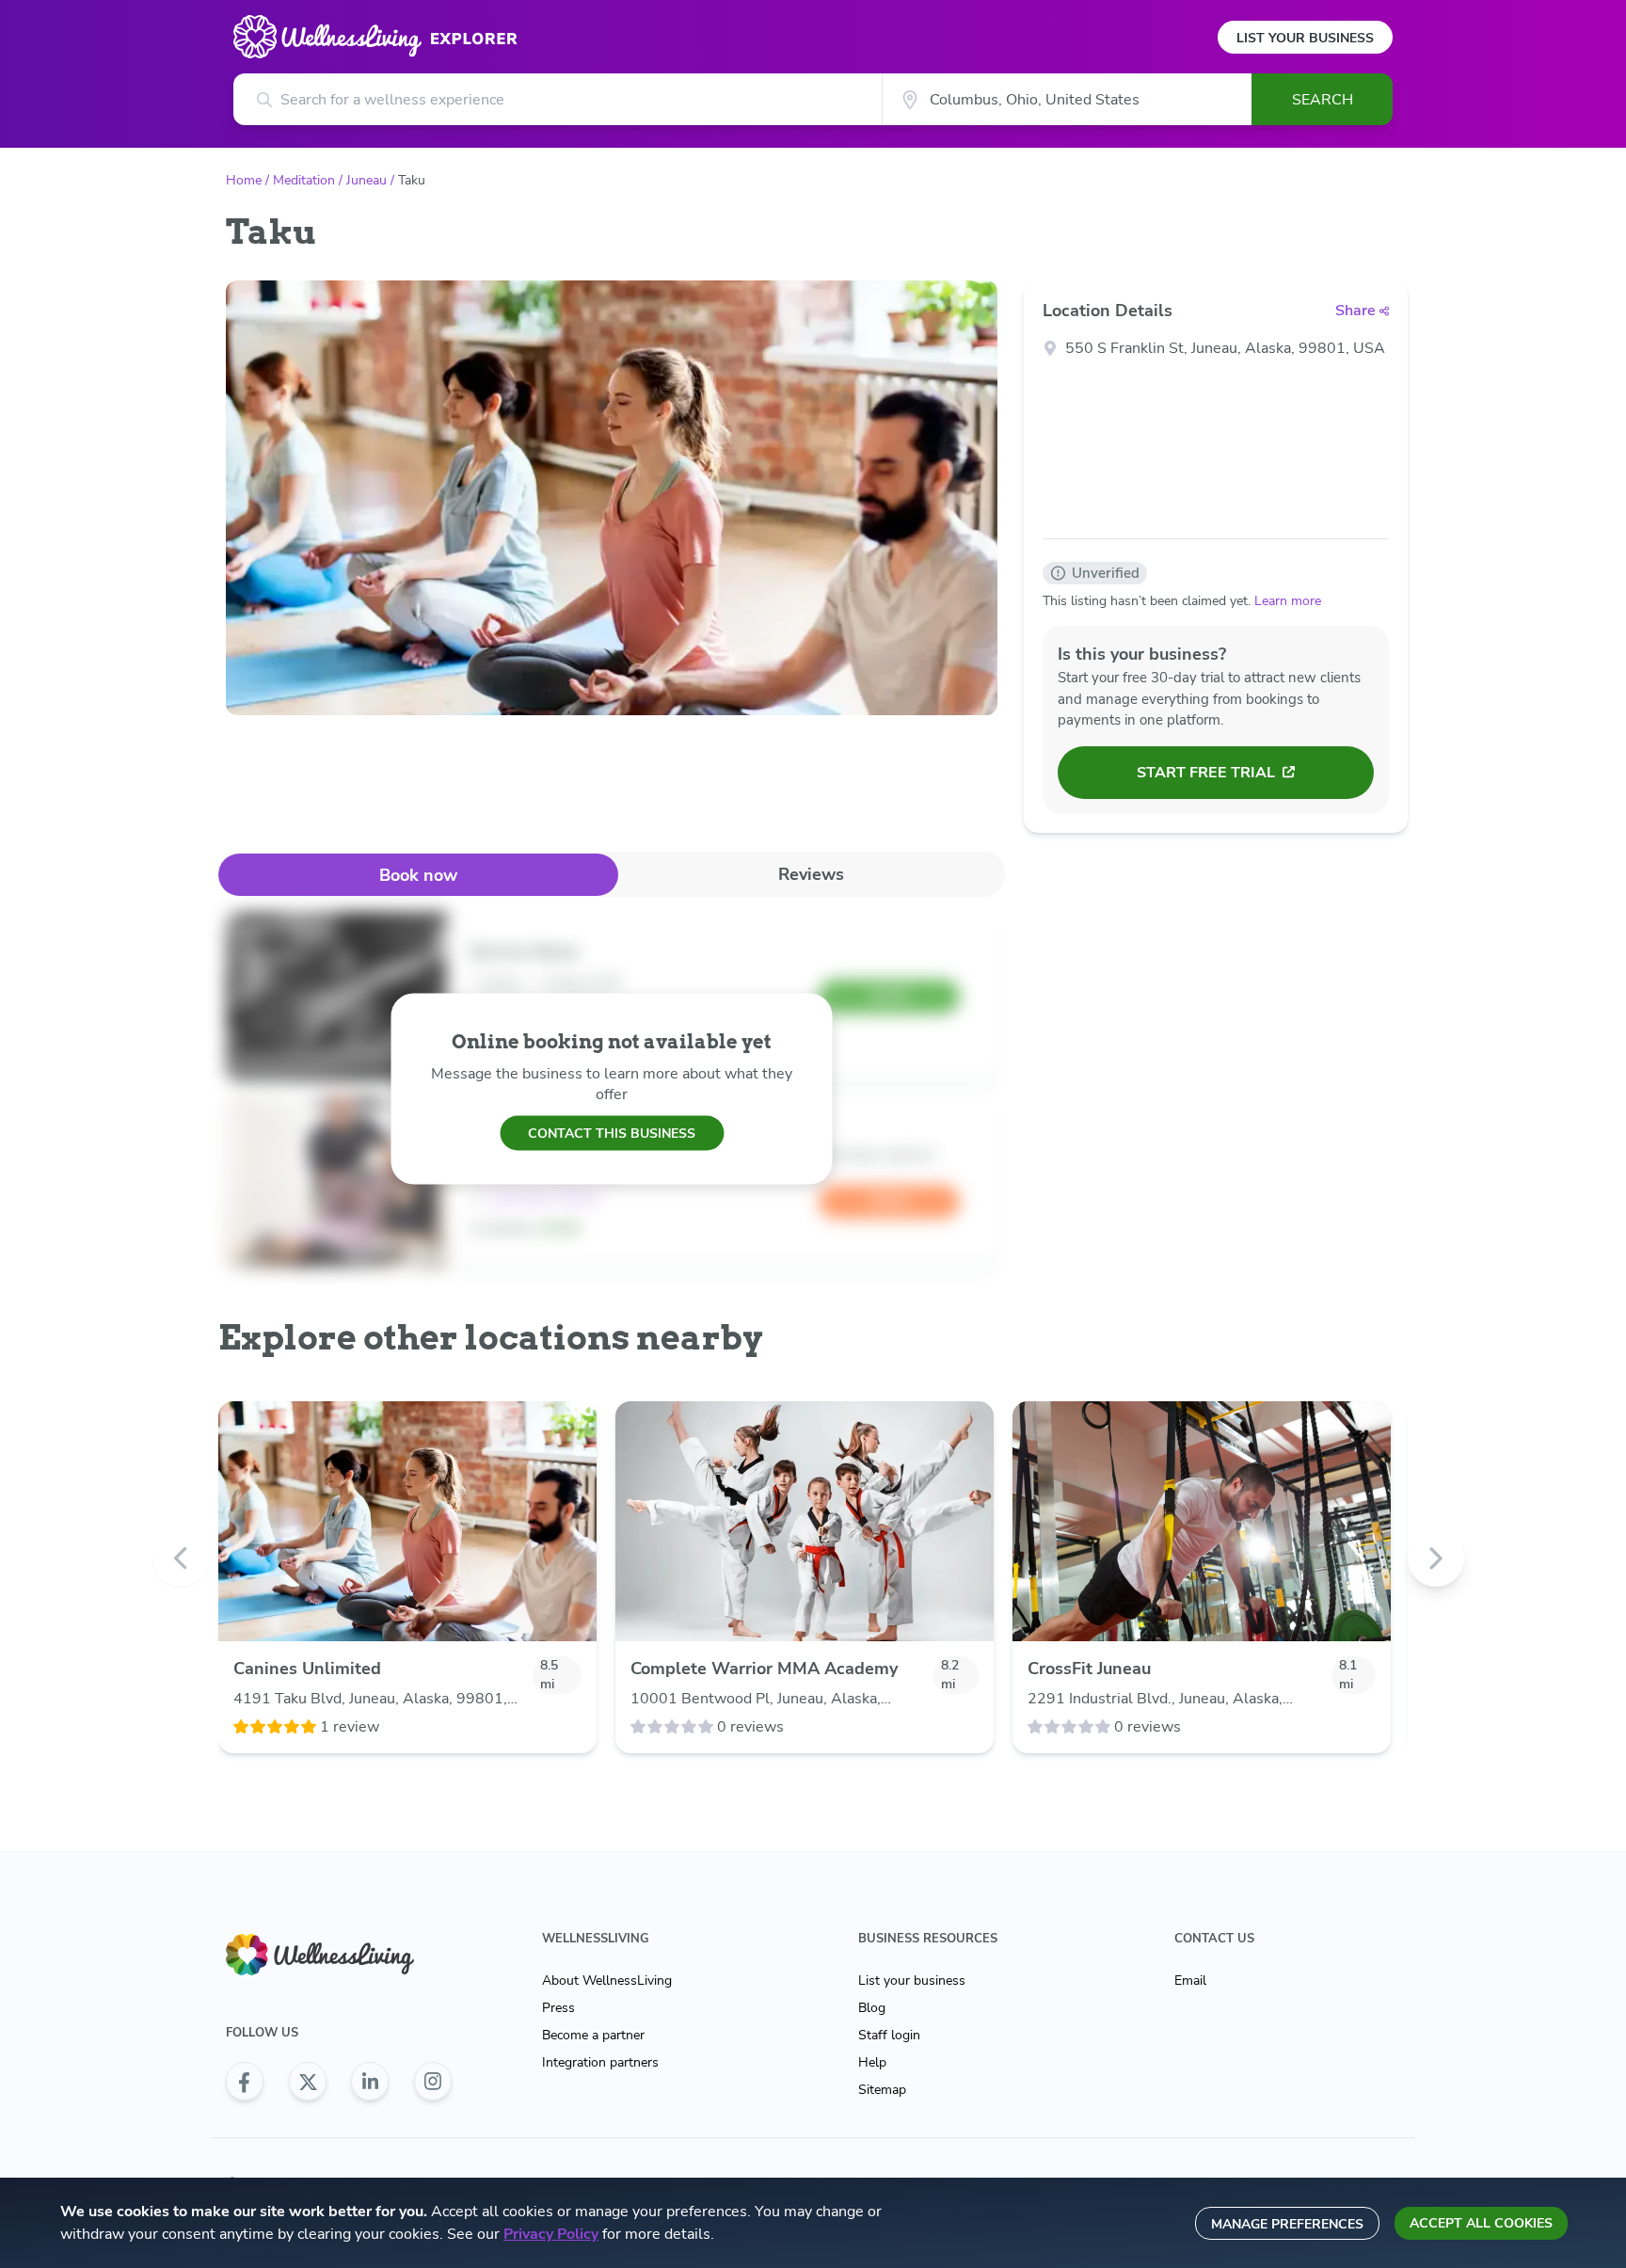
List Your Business (1305, 38)
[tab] (418, 875)
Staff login (889, 2035)
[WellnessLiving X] (308, 2082)
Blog (872, 2008)
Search (1323, 100)
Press (558, 2008)
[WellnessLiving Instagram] (433, 2082)
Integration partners (600, 2062)
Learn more (1288, 601)
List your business (912, 1981)
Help (872, 2062)
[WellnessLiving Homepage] (339, 1955)
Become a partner (593, 2035)
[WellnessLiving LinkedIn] (370, 2082)
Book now (418, 875)
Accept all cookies (1481, 2223)
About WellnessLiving (607, 1981)
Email (1190, 1981)
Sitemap (882, 2090)
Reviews (811, 874)
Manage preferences (1287, 2224)
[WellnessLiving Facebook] (245, 2082)
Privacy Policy (551, 2234)
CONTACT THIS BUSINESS (612, 1133)
